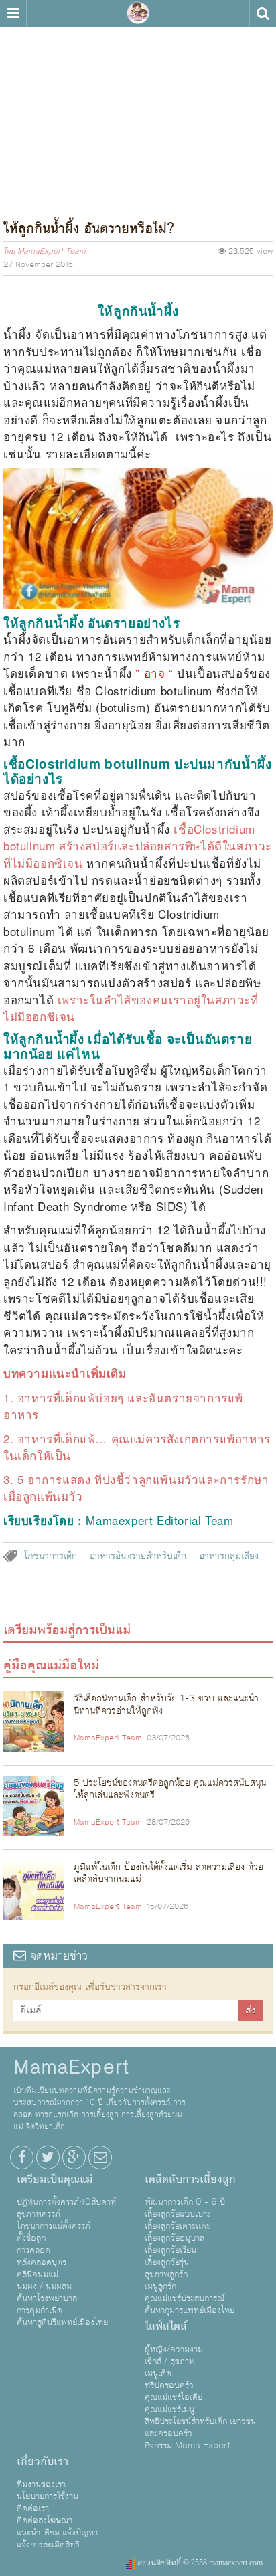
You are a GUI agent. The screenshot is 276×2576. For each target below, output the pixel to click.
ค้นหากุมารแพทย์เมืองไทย (190, 2310)
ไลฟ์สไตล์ (166, 2326)
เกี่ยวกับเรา (43, 2462)
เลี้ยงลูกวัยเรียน (170, 2250)
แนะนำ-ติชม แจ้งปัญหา (57, 2533)
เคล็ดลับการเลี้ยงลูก (190, 2179)
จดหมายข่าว (57, 1956)
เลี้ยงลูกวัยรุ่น (167, 2262)
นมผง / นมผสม (44, 2286)
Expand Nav (13, 13)
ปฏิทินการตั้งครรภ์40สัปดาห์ (66, 2202)
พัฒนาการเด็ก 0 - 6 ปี (185, 2202)
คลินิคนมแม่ (38, 2274)
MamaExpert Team (52, 252)
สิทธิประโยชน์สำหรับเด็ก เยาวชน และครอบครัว (200, 2427)
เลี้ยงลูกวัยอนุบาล (175, 2238)
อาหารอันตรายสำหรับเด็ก (138, 1556)
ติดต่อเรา (33, 2508)
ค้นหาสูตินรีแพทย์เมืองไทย (62, 2322)
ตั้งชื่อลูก (31, 2238)
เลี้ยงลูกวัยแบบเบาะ (178, 2214)
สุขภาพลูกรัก (166, 2274)
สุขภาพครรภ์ (39, 2214)
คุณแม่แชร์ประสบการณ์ (185, 2298)
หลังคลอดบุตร (42, 2262)
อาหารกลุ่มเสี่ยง (229, 1556)
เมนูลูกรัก (160, 2286)
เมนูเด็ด (158, 2373)
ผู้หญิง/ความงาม (174, 2349)
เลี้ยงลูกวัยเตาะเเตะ (178, 2226)
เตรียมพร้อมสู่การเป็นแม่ (67, 1630)
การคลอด (33, 2250)
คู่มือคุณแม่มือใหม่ (51, 1665)
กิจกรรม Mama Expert (188, 2446)
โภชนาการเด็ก (51, 1556)
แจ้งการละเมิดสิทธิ (48, 2545)
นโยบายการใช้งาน (48, 2496)
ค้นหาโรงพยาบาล (47, 2298)
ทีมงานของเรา (41, 2484)
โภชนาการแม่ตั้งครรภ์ (54, 2226)
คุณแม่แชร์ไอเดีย (174, 2397)
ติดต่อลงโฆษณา (45, 2520)
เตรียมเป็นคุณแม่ (55, 2179)
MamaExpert (138, 13)
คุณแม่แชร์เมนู (169, 2409)
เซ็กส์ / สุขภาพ (170, 2361)
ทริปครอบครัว (169, 2385)
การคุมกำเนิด (40, 2310)
